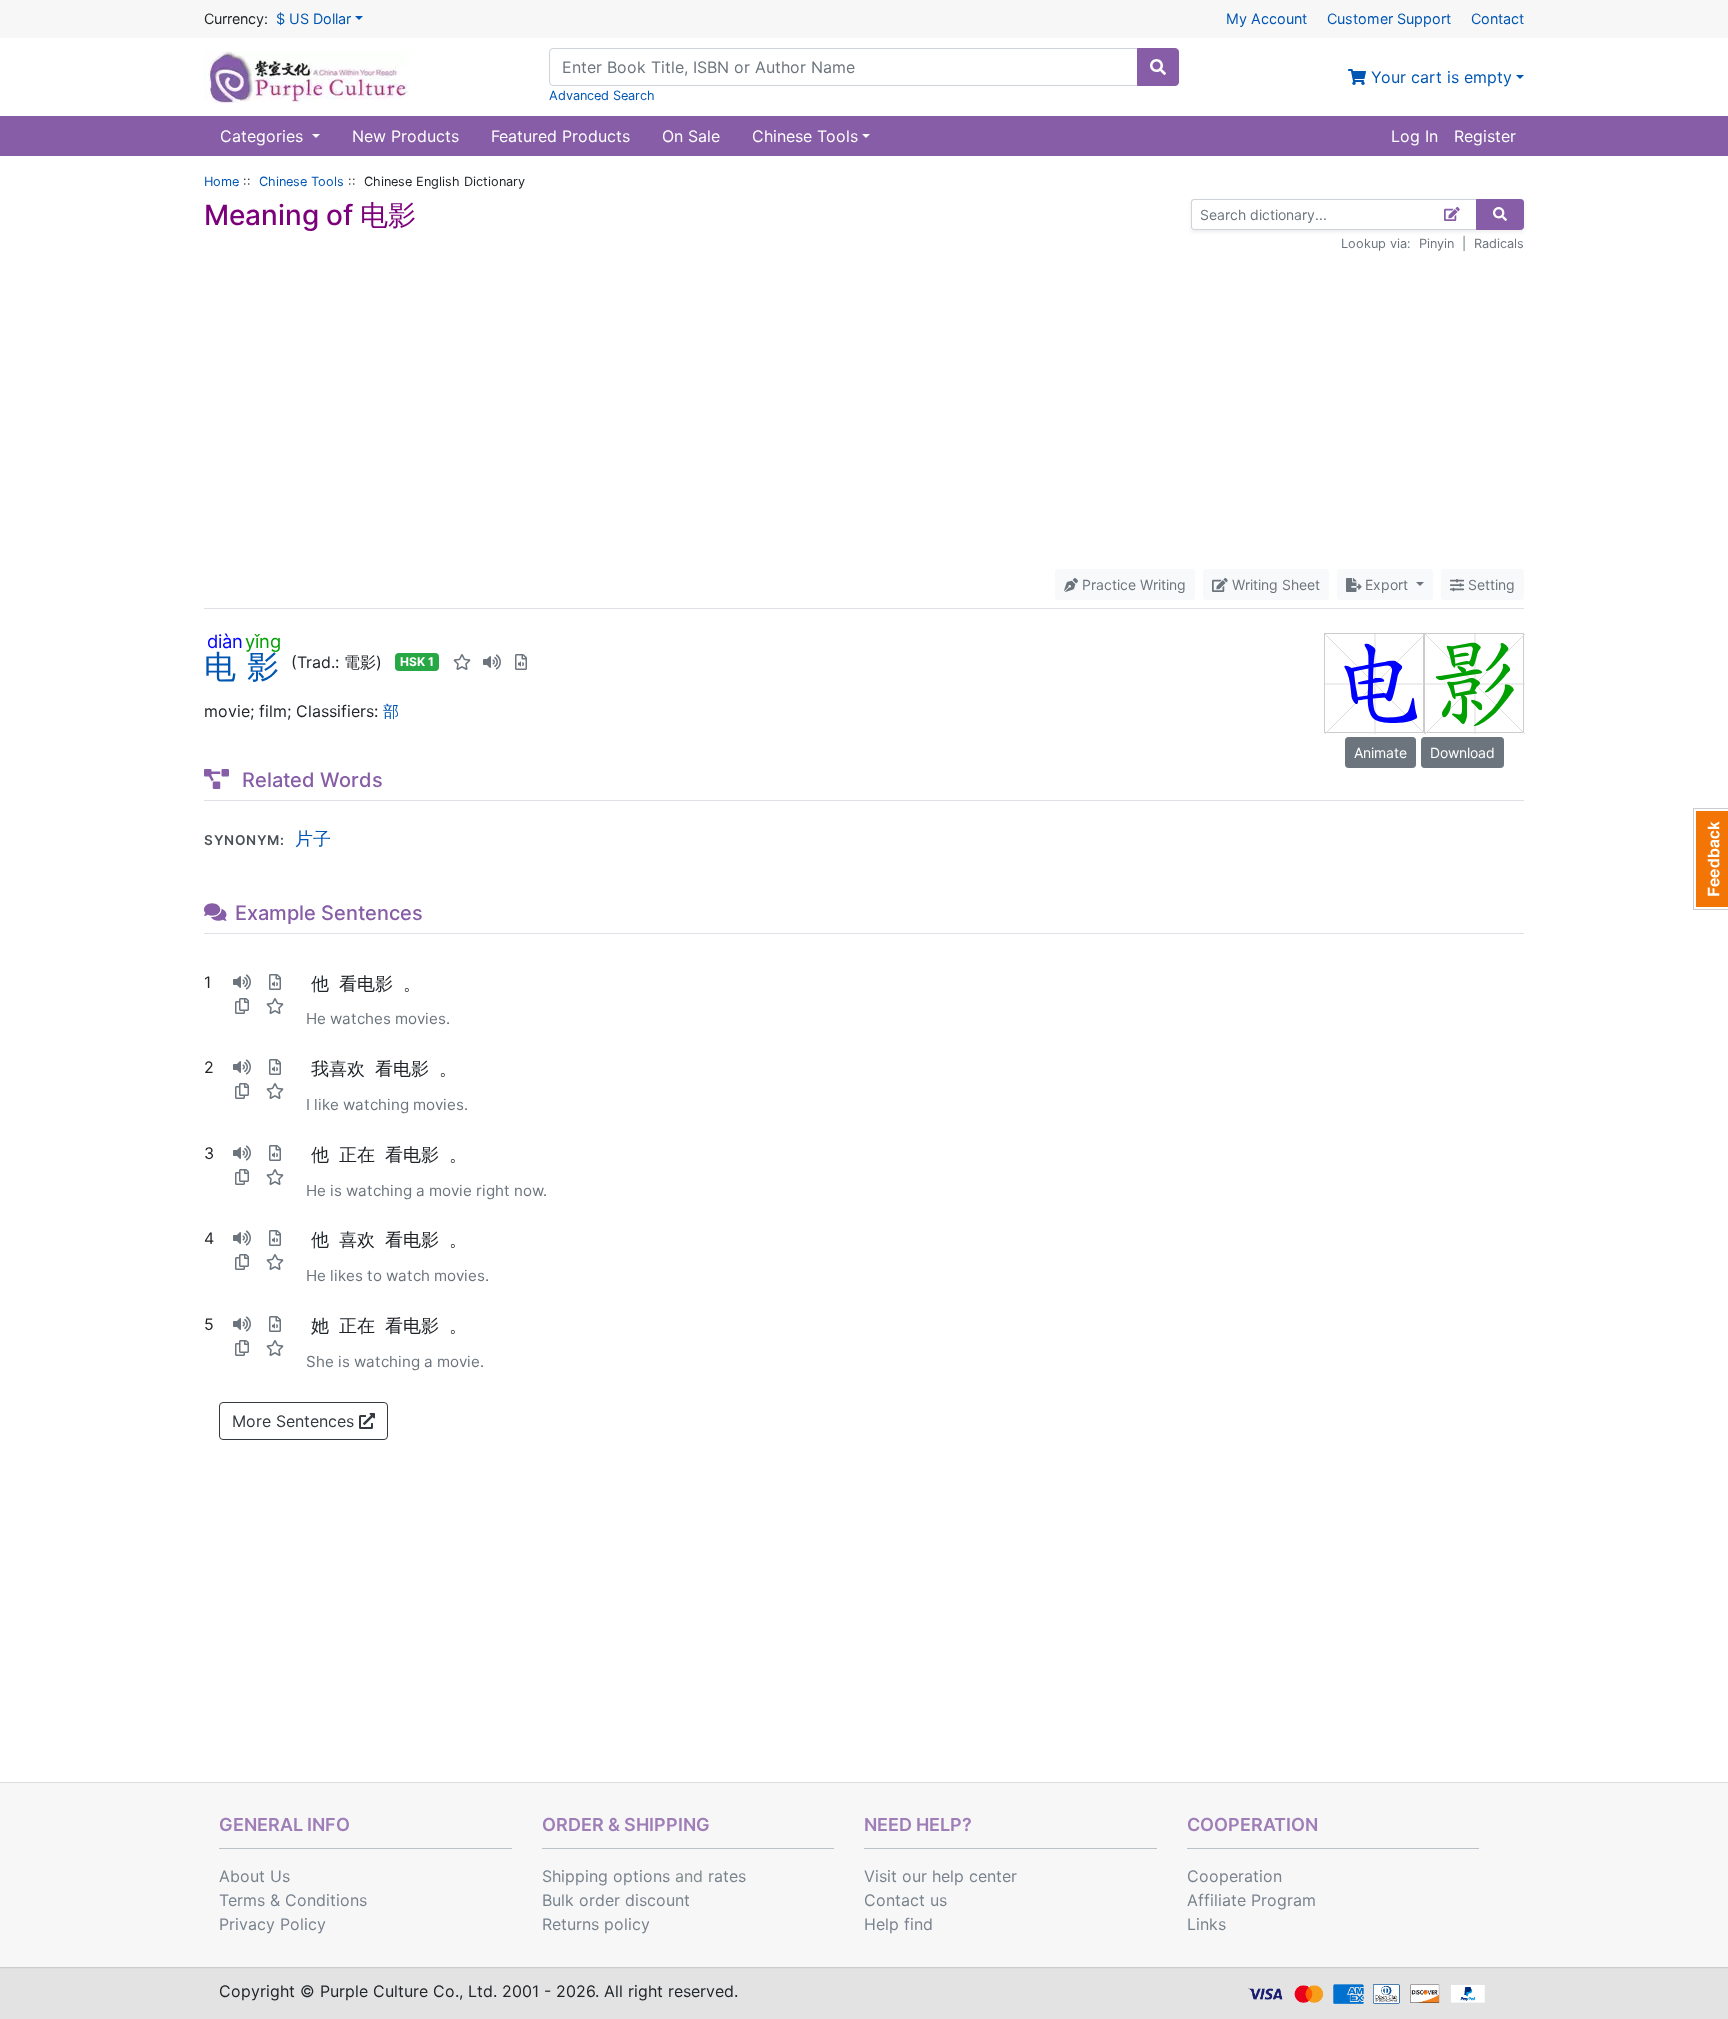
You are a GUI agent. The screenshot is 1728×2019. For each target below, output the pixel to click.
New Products (405, 136)
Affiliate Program (1251, 1900)
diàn (224, 641)
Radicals (1499, 243)
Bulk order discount (616, 1900)
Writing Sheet (1274, 584)
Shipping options (606, 1876)
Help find (898, 1924)
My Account (1266, 18)
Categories (264, 136)
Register (1485, 136)
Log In (1414, 136)
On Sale (691, 136)
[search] (1158, 67)
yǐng (263, 641)
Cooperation (1234, 1876)
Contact (1497, 18)
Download (1462, 752)
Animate (1380, 752)
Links (1206, 1924)
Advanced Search (602, 95)
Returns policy (596, 1924)
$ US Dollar (313, 18)
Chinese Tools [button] (805, 136)
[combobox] (843, 67)
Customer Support (1389, 18)
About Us (254, 1876)
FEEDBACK (1710, 859)
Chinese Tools (301, 181)
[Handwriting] (1452, 214)
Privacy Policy (272, 1924)
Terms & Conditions (293, 1900)
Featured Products (560, 136)
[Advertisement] (864, 411)
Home (221, 181)
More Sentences (295, 1421)
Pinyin (1436, 243)
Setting (1489, 584)
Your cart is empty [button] (1439, 77)
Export (1386, 584)
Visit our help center (940, 1876)
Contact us (905, 1900)
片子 (313, 838)
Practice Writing (1132, 584)
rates (727, 1876)
